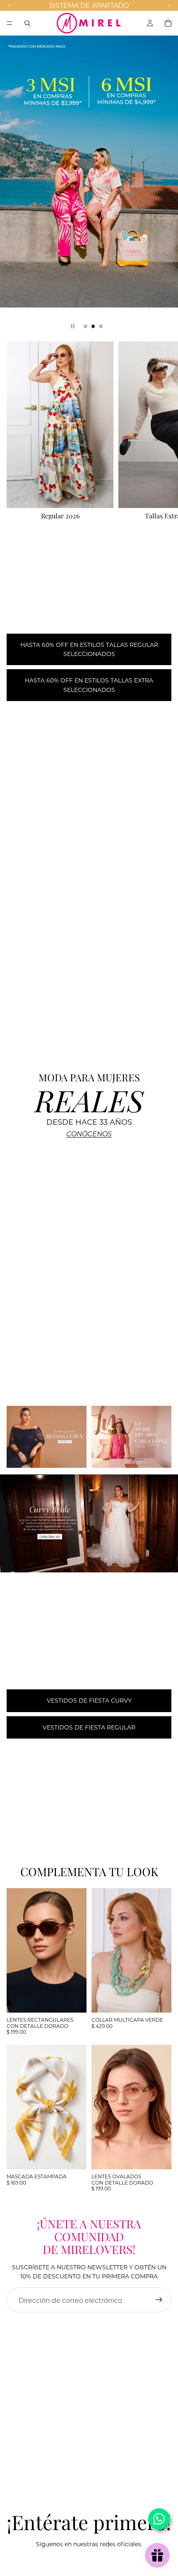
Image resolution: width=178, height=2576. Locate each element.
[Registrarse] (159, 2300)
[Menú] (10, 23)
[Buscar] (27, 23)
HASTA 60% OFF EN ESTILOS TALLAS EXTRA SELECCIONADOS (89, 685)
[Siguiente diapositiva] (165, 186)
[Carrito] (168, 23)
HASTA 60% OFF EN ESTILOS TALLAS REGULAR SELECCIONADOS (89, 649)
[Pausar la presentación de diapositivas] (73, 326)
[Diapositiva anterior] (13, 186)
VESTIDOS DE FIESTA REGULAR (89, 1727)
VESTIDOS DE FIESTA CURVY (89, 1700)
